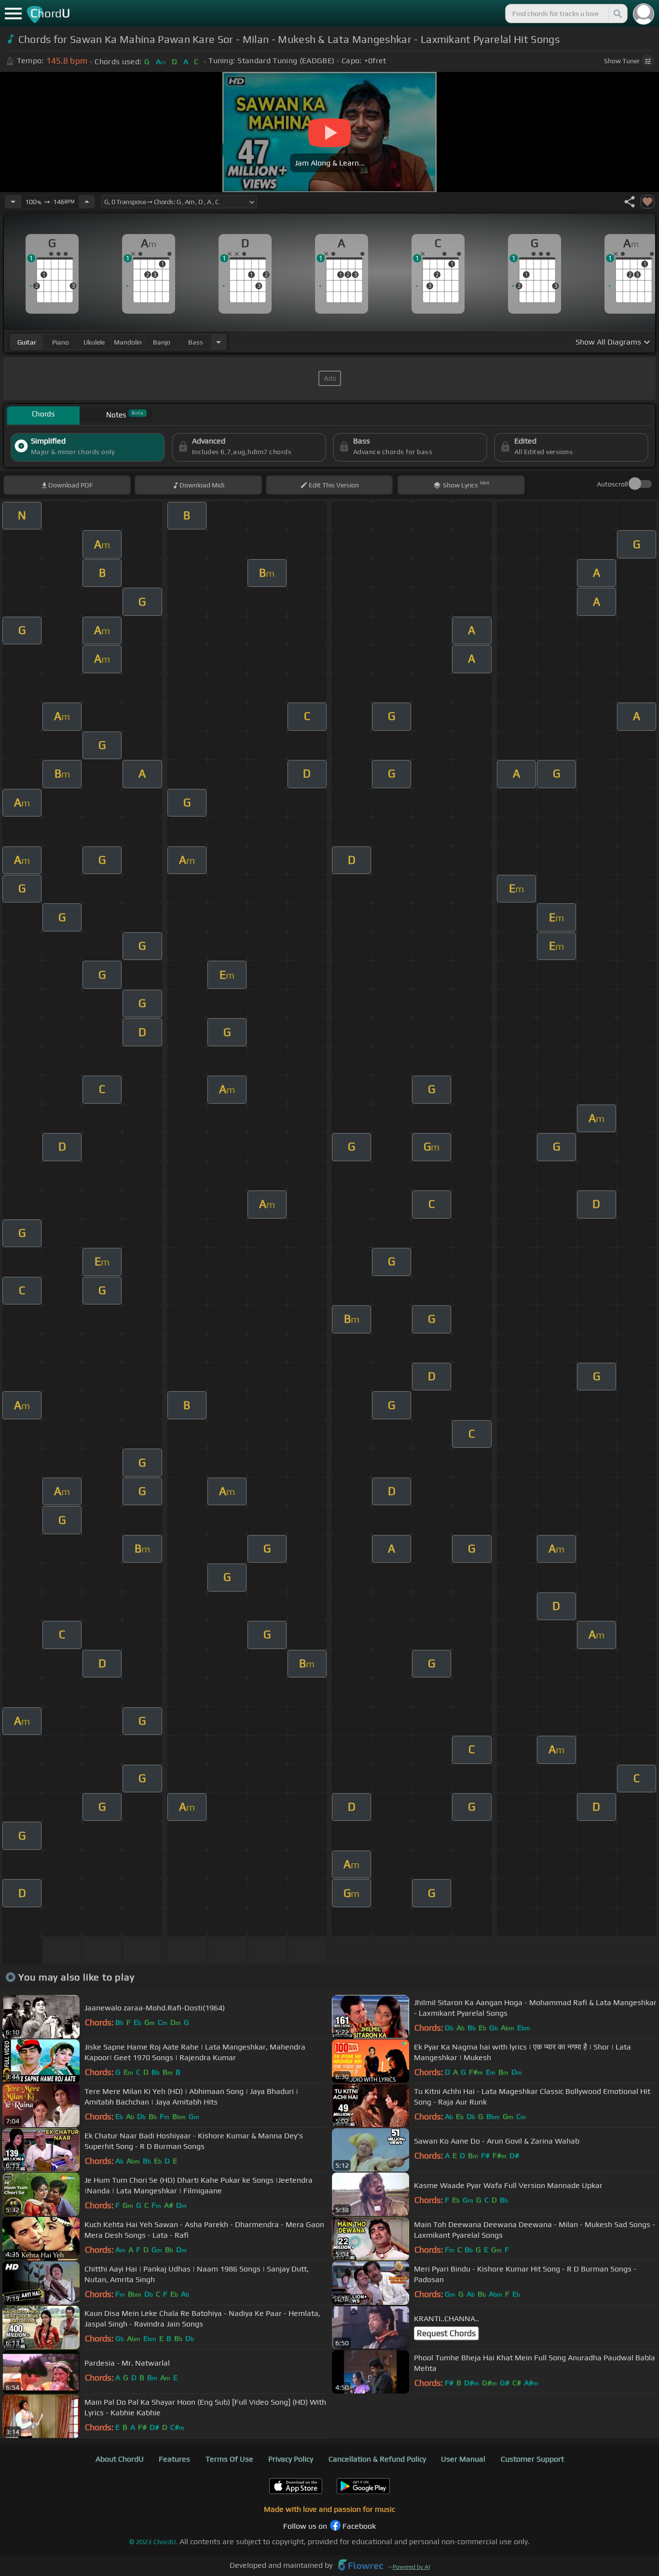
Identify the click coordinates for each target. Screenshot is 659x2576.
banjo (162, 342)
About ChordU (120, 2459)
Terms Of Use (229, 2459)
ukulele (94, 342)
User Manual (463, 2459)
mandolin (128, 342)
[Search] (617, 14)
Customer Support (532, 2459)
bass (196, 342)
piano (61, 342)
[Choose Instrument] (219, 342)
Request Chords (446, 2333)
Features (174, 2459)
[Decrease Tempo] (13, 202)
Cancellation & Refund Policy (377, 2459)
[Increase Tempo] (87, 202)
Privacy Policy (291, 2459)
